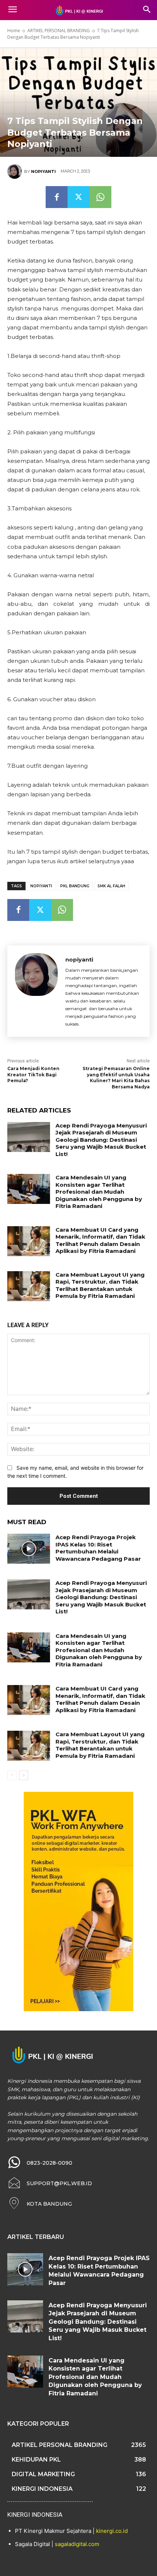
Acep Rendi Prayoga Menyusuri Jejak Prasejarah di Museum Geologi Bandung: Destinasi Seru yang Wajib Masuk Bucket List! (101, 1140)
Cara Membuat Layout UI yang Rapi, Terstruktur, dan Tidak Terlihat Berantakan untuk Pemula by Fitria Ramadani (100, 1285)
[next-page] (24, 1775)
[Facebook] (57, 197)
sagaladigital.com (77, 2544)
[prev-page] (12, 1775)
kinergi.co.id (112, 2531)
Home (14, 31)
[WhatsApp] (100, 197)
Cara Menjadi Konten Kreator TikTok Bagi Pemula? (33, 1075)
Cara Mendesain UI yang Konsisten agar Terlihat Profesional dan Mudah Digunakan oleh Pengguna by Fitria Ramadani (99, 1192)
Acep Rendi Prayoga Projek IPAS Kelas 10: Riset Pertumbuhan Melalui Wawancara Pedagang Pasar (98, 1548)
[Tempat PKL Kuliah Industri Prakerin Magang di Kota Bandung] (78, 10)
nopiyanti (43, 171)
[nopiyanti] (16, 171)
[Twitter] (78, 197)
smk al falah (111, 886)
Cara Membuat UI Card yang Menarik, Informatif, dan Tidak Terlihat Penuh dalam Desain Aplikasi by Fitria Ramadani (100, 1240)
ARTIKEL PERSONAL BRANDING (59, 31)
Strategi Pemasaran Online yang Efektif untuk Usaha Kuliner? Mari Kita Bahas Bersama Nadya (116, 1078)
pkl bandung (75, 886)
